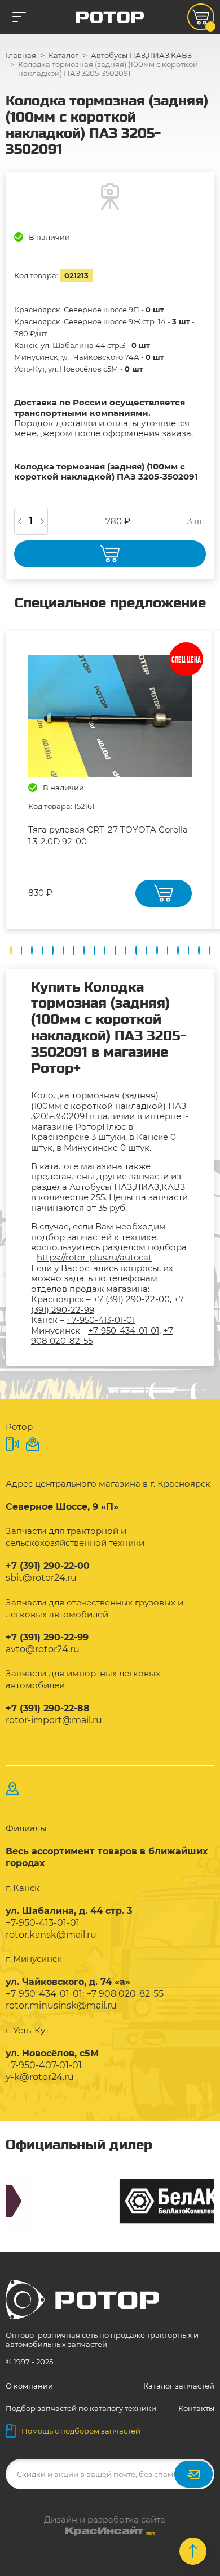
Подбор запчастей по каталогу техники (81, 2408)
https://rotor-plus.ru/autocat (94, 1257)
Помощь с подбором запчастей (81, 2431)
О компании (29, 2386)
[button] (11, 950)
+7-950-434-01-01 (124, 1331)
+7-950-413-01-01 (101, 1320)
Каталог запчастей (179, 2386)
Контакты (196, 2408)
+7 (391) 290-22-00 (131, 1299)
